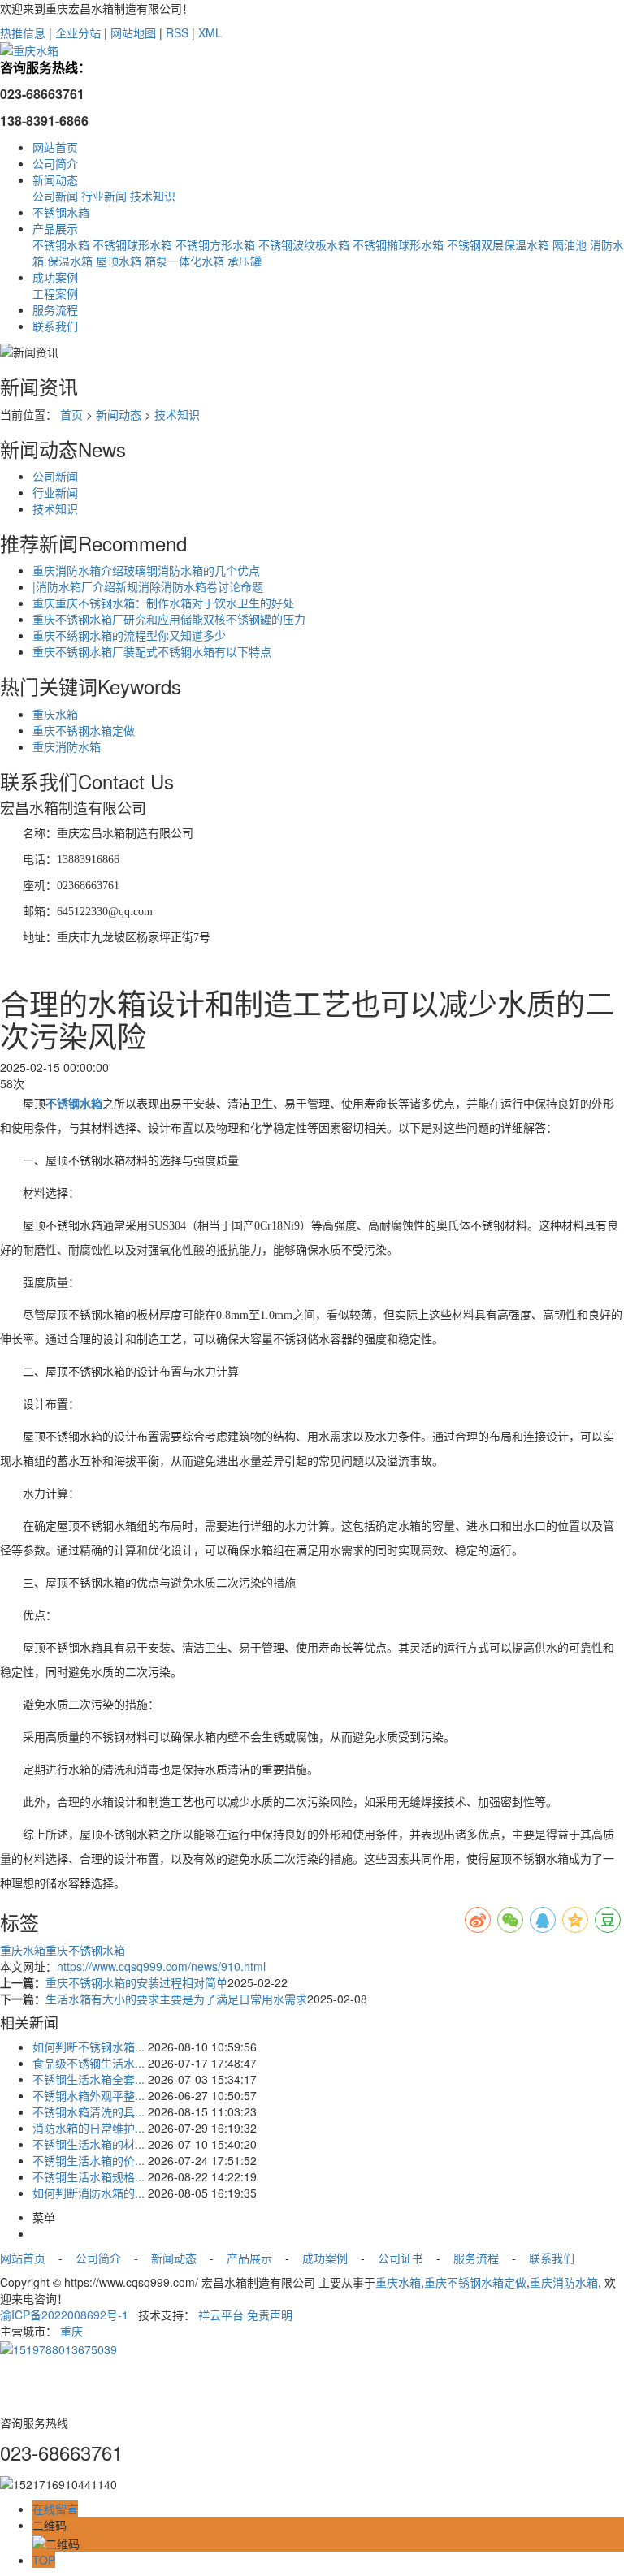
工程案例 (55, 293)
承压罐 (245, 261)
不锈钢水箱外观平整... (89, 2095)
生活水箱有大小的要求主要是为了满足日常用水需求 (176, 1999)
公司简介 (55, 163)
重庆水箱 (55, 714)
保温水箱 (70, 261)
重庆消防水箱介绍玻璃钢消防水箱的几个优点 (146, 570)
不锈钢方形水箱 (215, 244)
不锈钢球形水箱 (132, 244)
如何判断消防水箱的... (89, 2193)
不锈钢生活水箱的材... (89, 2144)
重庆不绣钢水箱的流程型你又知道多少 (129, 635)
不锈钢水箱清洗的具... (89, 2111)
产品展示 (55, 228)
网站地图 (133, 32)
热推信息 (23, 32)
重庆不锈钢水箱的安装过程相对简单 (136, 1982)
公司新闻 (55, 196)
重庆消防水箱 (67, 746)
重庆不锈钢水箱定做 (84, 730)
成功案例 (55, 277)
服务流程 (55, 309)
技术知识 (153, 196)
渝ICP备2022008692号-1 (64, 2315)
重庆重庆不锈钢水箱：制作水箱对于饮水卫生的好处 (163, 603)
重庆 (71, 2331)
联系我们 (55, 326)
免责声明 (270, 2315)
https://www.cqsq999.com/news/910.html (161, 1966)
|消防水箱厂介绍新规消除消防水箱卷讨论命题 (148, 586)
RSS (177, 32)
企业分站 (78, 32)
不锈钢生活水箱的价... (89, 2160)
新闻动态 (55, 179)
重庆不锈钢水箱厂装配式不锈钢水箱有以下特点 (152, 651)
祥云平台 (221, 2315)
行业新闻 (104, 196)
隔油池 (570, 244)
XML (210, 32)
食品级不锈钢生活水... (89, 2063)
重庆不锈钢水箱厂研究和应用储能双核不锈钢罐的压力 (169, 619)
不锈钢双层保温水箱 (498, 244)
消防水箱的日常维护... (89, 2128)
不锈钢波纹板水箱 (304, 244)
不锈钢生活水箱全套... (89, 2079)
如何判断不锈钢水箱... (89, 2047)
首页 (71, 414)
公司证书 (399, 2258)
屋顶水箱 (119, 261)
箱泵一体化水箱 (184, 261)
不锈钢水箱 (61, 212)
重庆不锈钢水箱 (85, 1950)
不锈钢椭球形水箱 (398, 244)
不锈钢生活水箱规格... (89, 2176)
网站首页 (55, 147)
